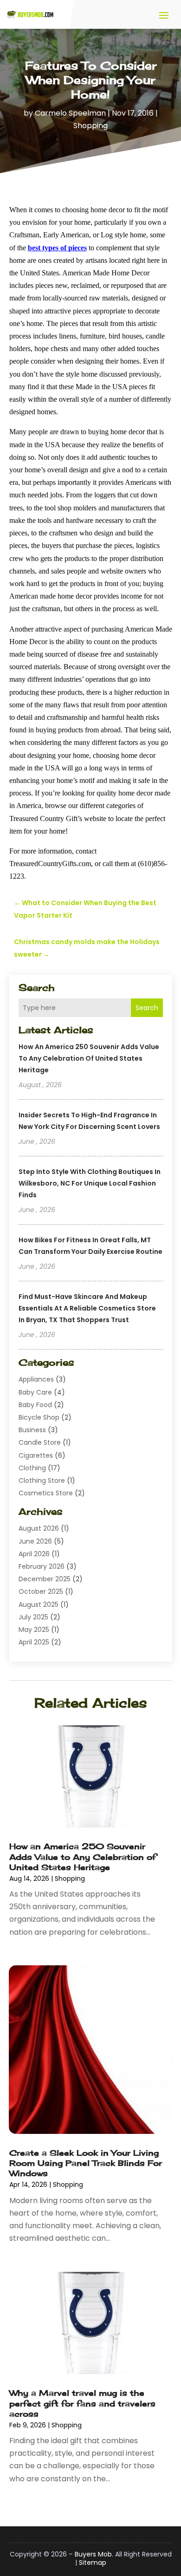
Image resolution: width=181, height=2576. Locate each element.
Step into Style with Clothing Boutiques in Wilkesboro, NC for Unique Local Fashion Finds (90, 1183)
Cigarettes (36, 1455)
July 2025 (33, 1617)
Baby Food (35, 1405)
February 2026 (42, 1566)
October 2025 (41, 1591)
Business (32, 1430)
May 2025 (34, 1630)
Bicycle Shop (39, 1417)
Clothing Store (42, 1480)
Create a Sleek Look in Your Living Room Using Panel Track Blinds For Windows (86, 2163)
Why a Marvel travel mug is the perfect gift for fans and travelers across (82, 2403)
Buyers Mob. (94, 2554)
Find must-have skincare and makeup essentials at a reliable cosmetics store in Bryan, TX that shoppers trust (87, 1308)
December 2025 (45, 1579)
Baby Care (35, 1392)
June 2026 (35, 1541)
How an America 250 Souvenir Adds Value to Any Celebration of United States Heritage (89, 1058)
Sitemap (93, 2563)
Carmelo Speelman (70, 113)
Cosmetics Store (46, 1493)
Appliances (36, 1379)
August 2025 (39, 1604)
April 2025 (34, 1642)
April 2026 (34, 1554)
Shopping (90, 126)
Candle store (40, 1442)
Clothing (32, 1468)
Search (147, 1008)
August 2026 (39, 1528)
